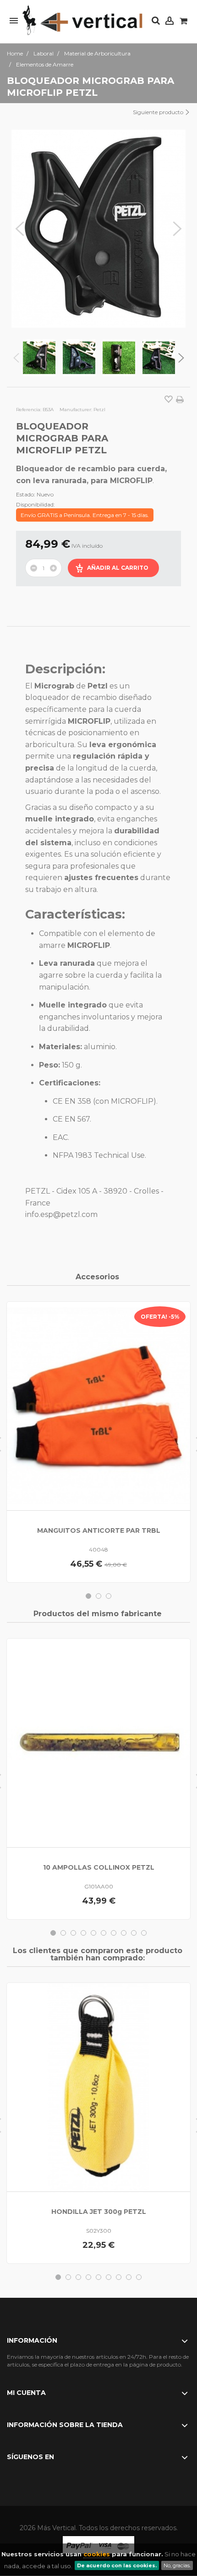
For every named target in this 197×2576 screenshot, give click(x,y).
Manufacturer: (76, 410)
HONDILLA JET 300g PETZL (99, 2212)
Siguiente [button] (177, 229)
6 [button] (104, 1933)
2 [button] (98, 1596)
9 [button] (134, 1933)
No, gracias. (177, 2565)
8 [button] (124, 1933)
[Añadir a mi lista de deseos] (169, 400)
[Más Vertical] (82, 21)
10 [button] (144, 1933)
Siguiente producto (159, 112)
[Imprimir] (180, 400)
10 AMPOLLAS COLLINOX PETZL (99, 1867)
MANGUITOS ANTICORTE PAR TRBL (99, 1530)
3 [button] (109, 1596)
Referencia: (29, 410)
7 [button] (114, 1933)
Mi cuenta (26, 2393)
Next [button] (181, 358)
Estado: (26, 494)
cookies (97, 2554)
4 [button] (83, 1933)
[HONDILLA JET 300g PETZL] (98, 2087)
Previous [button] (16, 358)
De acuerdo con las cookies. (117, 2565)
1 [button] (88, 1596)
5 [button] (93, 1933)
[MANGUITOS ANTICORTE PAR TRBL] (98, 1406)
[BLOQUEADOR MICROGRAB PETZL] (39, 358)
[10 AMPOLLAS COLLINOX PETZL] (98, 1743)
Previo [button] (20, 229)
